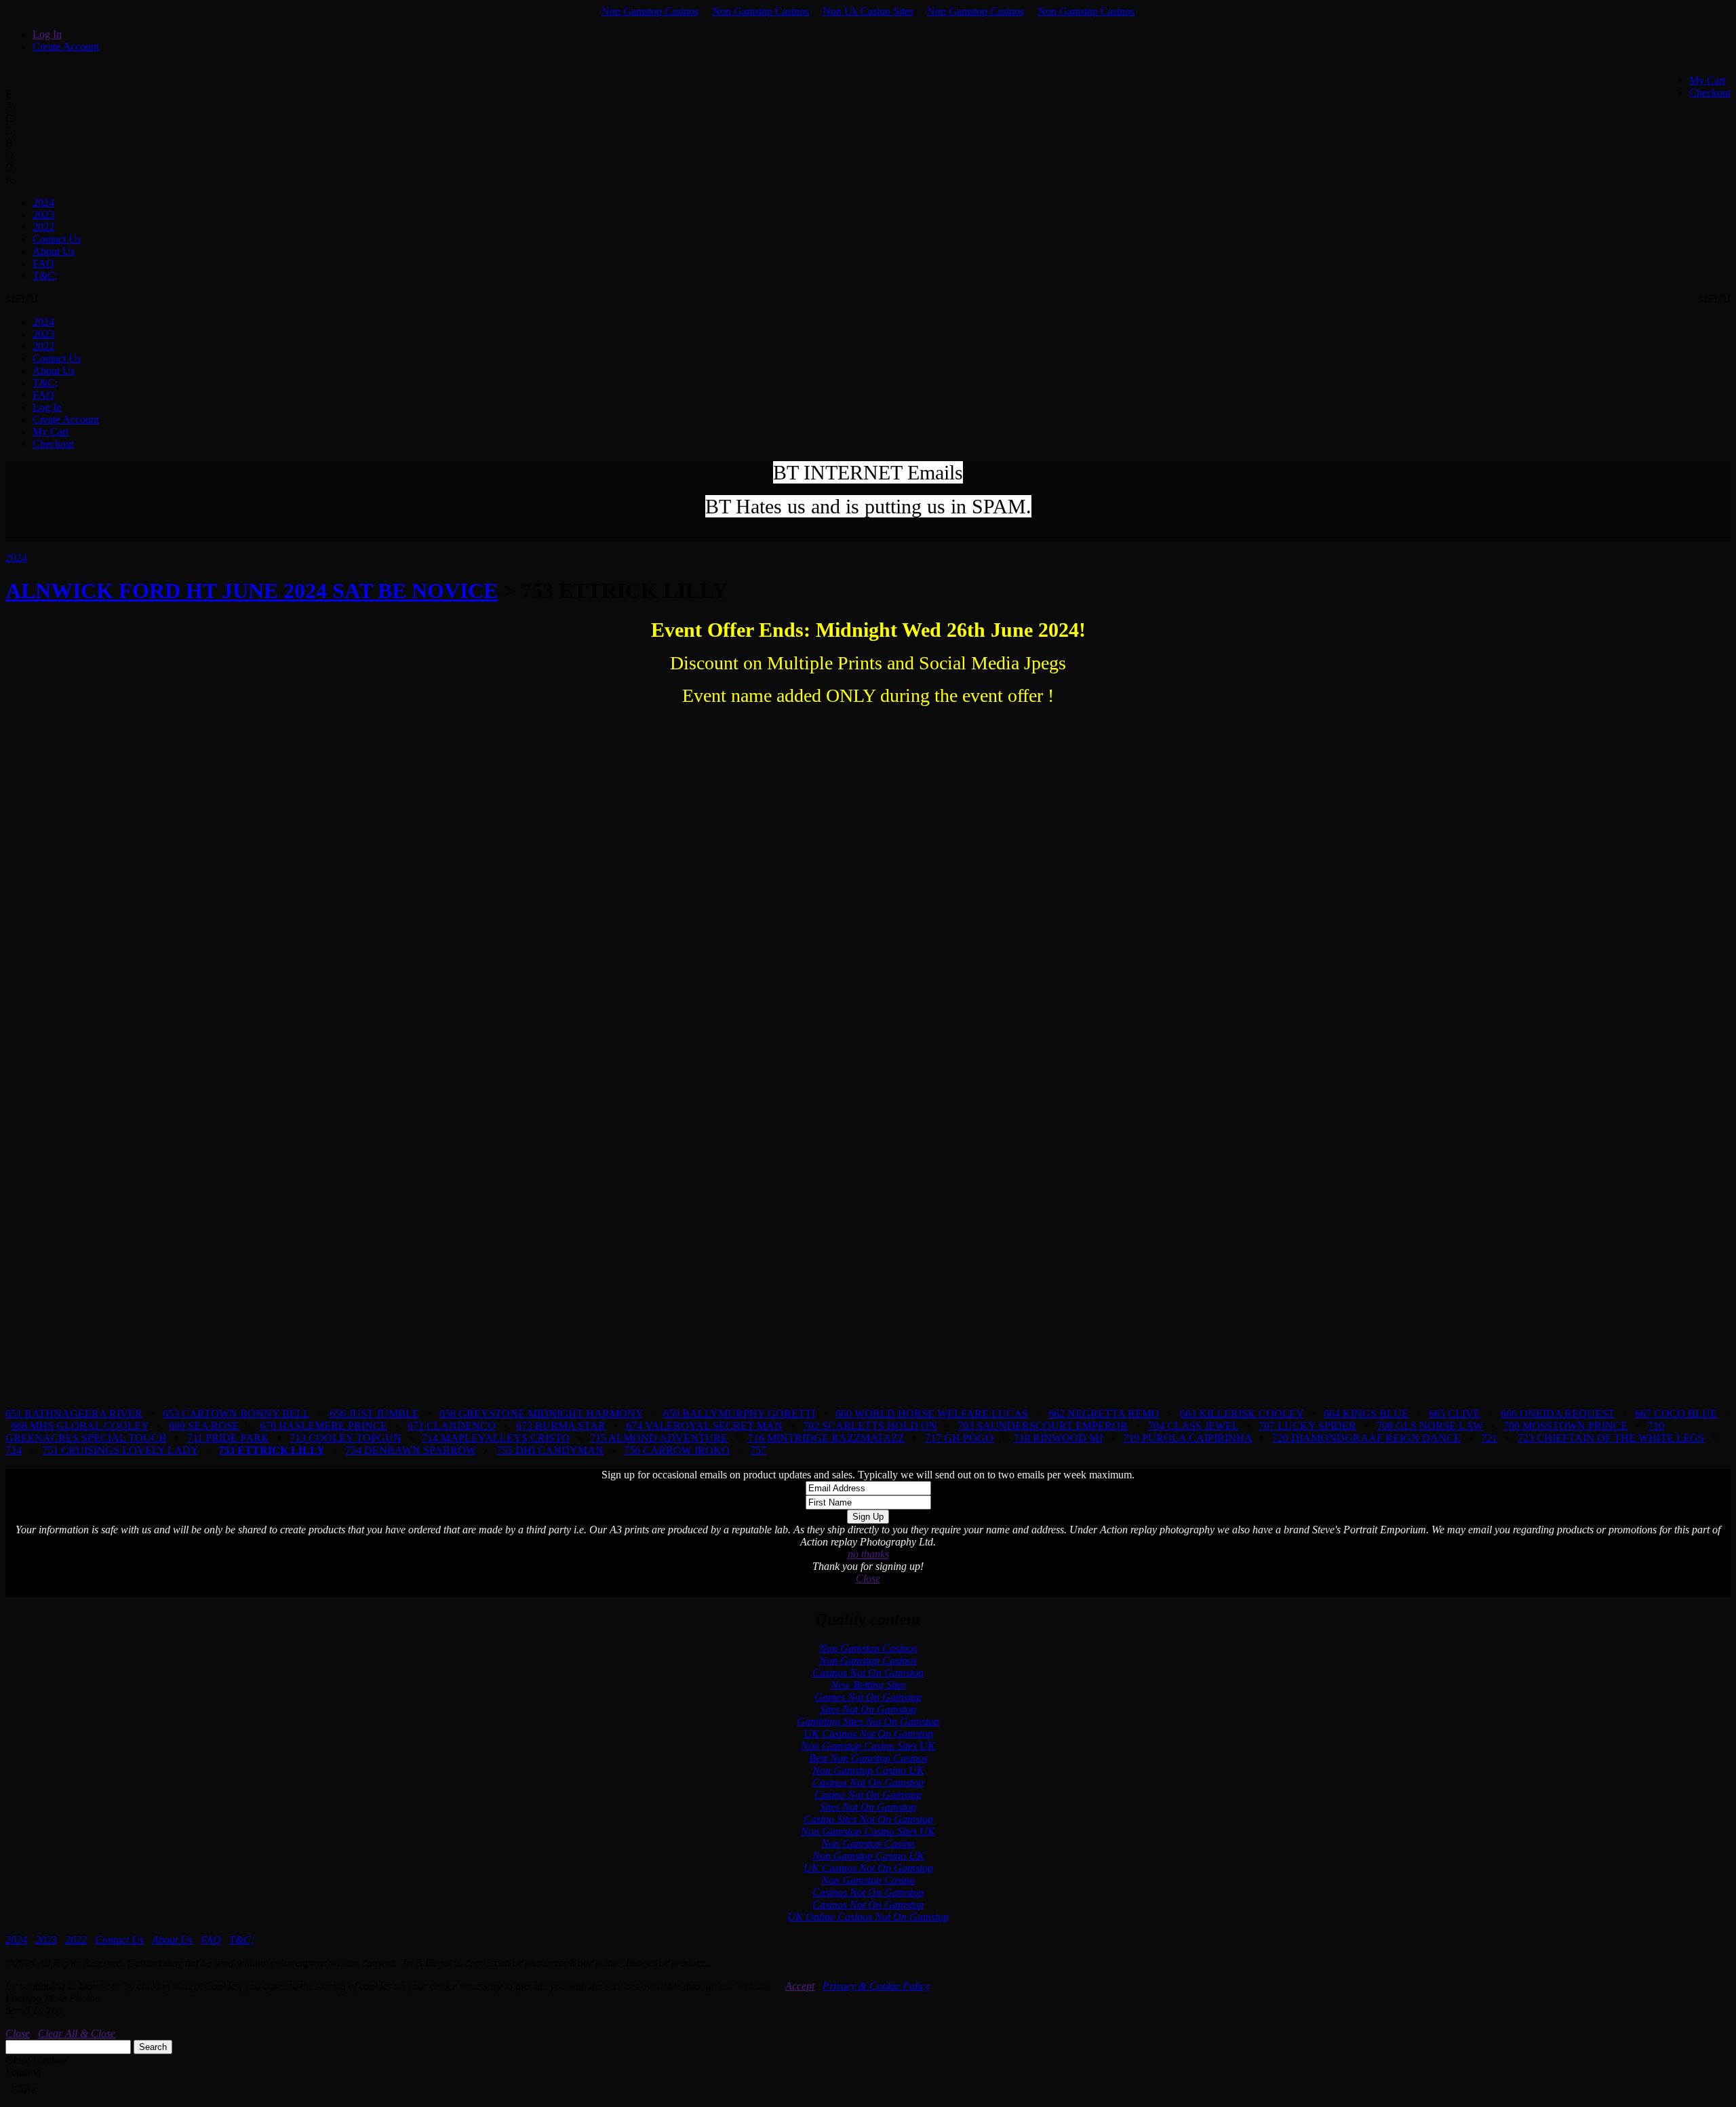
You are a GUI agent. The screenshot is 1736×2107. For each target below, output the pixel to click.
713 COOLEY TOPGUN (346, 1438)
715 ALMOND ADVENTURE (659, 1438)
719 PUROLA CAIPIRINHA (1187, 1438)
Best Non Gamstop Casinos (868, 1758)
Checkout (1710, 93)
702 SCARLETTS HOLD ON (870, 1426)
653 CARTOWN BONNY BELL (236, 1414)
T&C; (45, 276)
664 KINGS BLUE (1366, 1414)
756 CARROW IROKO (677, 1450)
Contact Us (57, 239)
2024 (43, 202)
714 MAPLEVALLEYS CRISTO (496, 1438)
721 (1489, 1438)
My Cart (1707, 80)
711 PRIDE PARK (228, 1438)
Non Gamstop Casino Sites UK (868, 1746)
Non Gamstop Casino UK (868, 1770)
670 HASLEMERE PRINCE (323, 1426)
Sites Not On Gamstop (868, 1709)
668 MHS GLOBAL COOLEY (80, 1426)
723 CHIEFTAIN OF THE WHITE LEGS (1611, 1438)
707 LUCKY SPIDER (1307, 1426)
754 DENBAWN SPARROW (411, 1450)
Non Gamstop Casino (868, 1844)
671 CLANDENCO (452, 1426)
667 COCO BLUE (1676, 1414)
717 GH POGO (959, 1438)
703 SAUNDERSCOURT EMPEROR (1043, 1426)
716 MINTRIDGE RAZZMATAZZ (826, 1438)
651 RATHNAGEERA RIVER (74, 1414)
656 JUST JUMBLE (374, 1414)
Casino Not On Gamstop (868, 1795)
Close (868, 1578)
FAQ (43, 263)
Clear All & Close (77, 2033)
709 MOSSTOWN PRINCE (1565, 1426)
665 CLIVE (1455, 1414)
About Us (54, 251)
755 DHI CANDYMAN (550, 1450)
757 (758, 1450)
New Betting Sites (868, 1685)
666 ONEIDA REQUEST (1558, 1414)
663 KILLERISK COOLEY (1242, 1414)
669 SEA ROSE (204, 1426)
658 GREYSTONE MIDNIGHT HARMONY (541, 1414)
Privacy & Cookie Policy (876, 1986)
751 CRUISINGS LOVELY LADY (120, 1450)
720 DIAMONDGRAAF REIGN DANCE (1366, 1438)
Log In (47, 34)
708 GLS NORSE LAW (1430, 1426)
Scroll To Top (34, 2010)
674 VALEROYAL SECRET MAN (704, 1426)
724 (14, 1450)
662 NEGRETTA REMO (1104, 1414)
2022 (43, 227)
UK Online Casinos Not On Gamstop (868, 1917)
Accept (800, 1986)
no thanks (868, 1554)
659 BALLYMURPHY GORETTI (739, 1414)
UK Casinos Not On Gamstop (868, 1734)
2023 (43, 215)
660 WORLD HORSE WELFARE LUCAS (932, 1414)
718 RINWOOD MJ (1058, 1438)
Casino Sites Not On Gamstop (868, 1819)
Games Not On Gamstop (868, 1697)
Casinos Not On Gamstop (868, 1673)
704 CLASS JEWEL (1193, 1426)
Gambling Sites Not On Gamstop (868, 1721)
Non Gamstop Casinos (650, 11)
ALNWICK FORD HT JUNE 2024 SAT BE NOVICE (252, 591)
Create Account (66, 46)
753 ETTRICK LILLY (272, 1450)
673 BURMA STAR (561, 1426)
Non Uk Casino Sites (868, 11)
